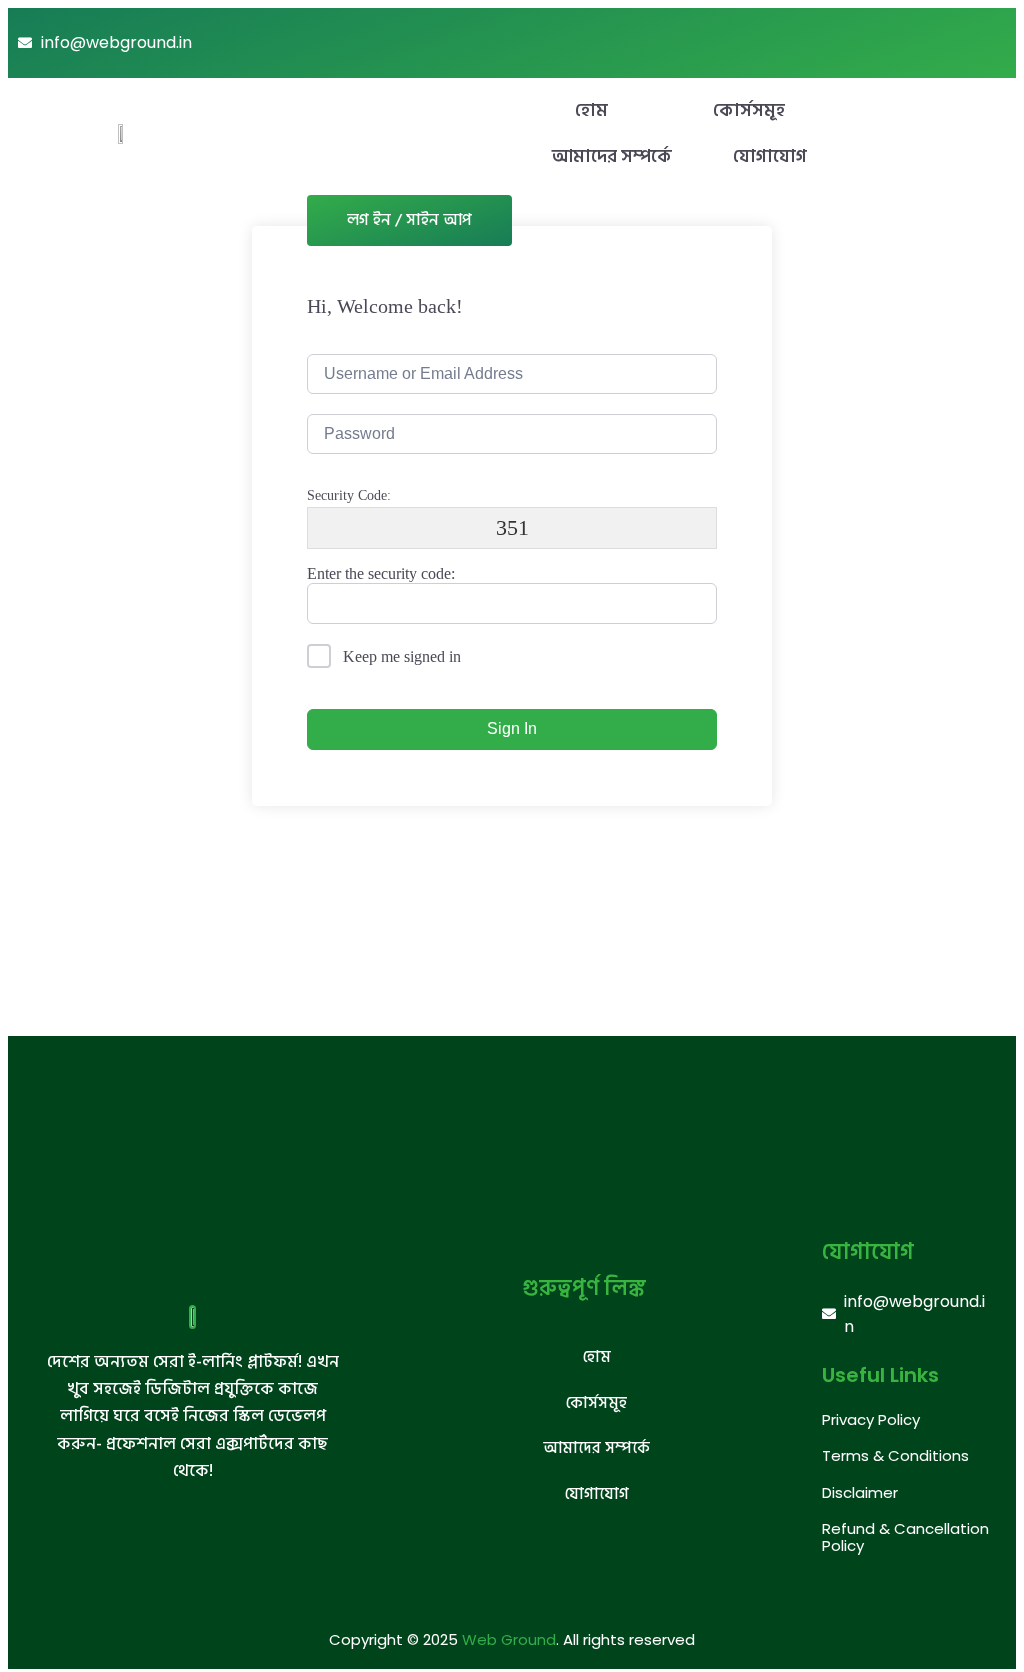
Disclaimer (860, 1492)
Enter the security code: (381, 573)
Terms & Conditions (895, 1455)
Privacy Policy (871, 1419)
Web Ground (509, 1639)
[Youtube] (942, 43)
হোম (591, 110)
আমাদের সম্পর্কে (612, 156)
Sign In (512, 728)
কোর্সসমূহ (749, 110)
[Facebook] (986, 43)
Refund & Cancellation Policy (905, 1537)
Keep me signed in (402, 656)
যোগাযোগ (770, 156)
